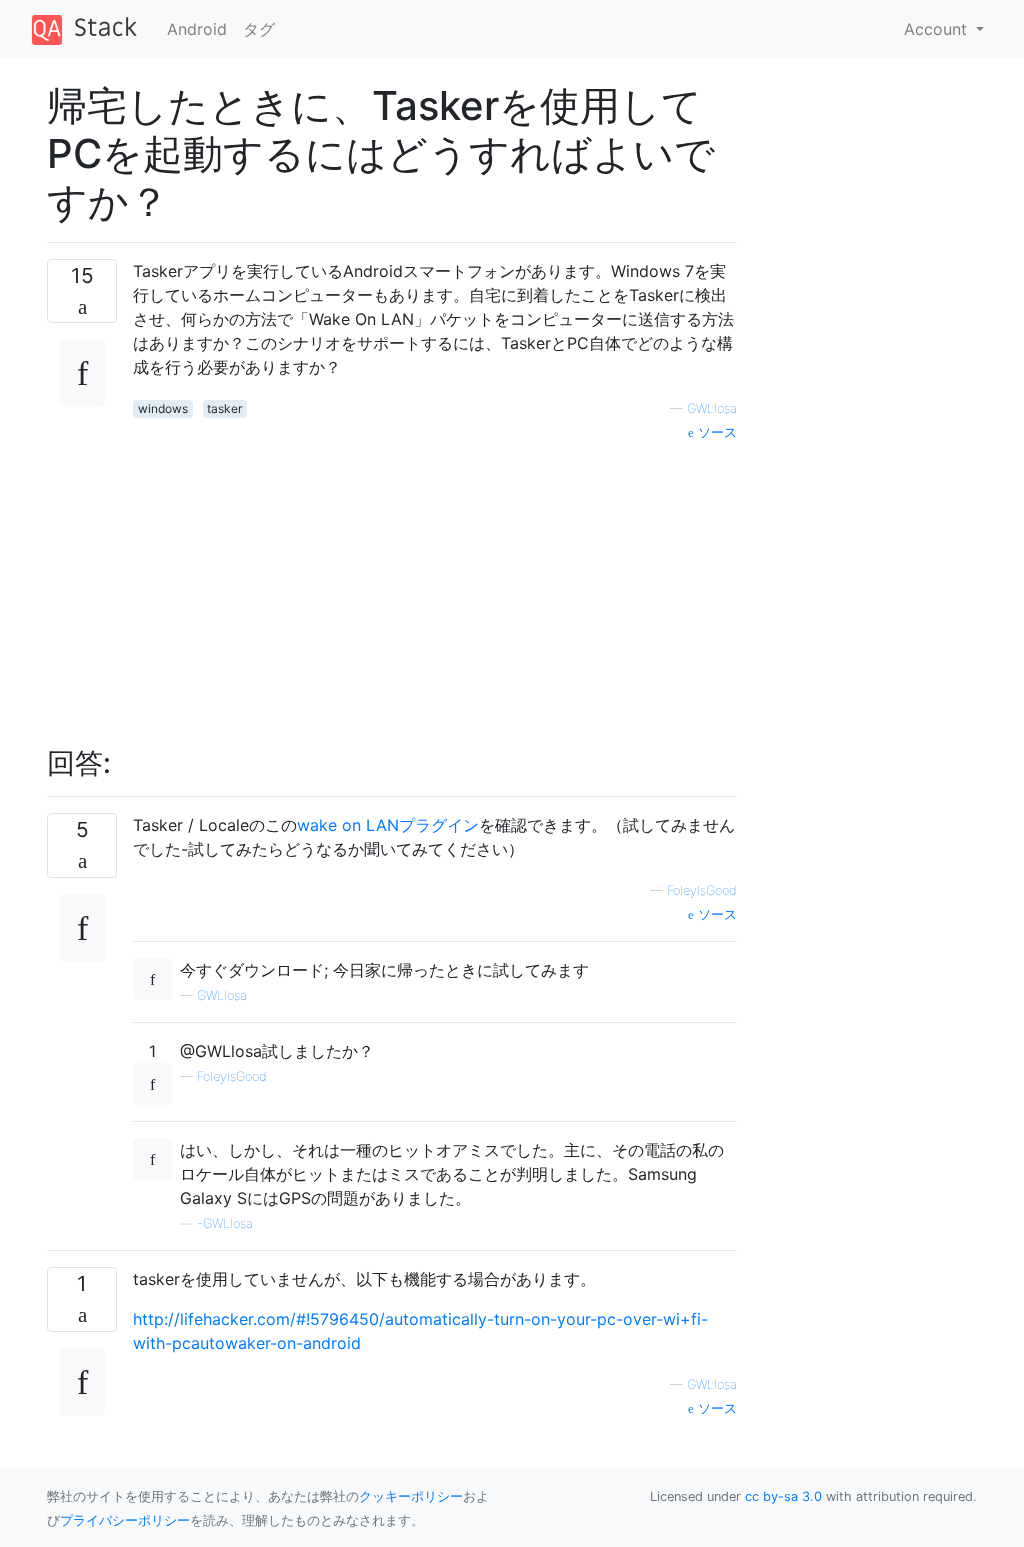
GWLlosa (712, 408)
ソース (715, 432)
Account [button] (938, 29)
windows (163, 408)
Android (197, 29)
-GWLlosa (225, 1223)
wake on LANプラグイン (388, 825)
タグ (259, 29)
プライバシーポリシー (125, 1520)
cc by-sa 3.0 (783, 1496)
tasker (224, 408)
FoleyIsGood (702, 890)
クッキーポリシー (411, 1496)
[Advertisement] (435, 583)
